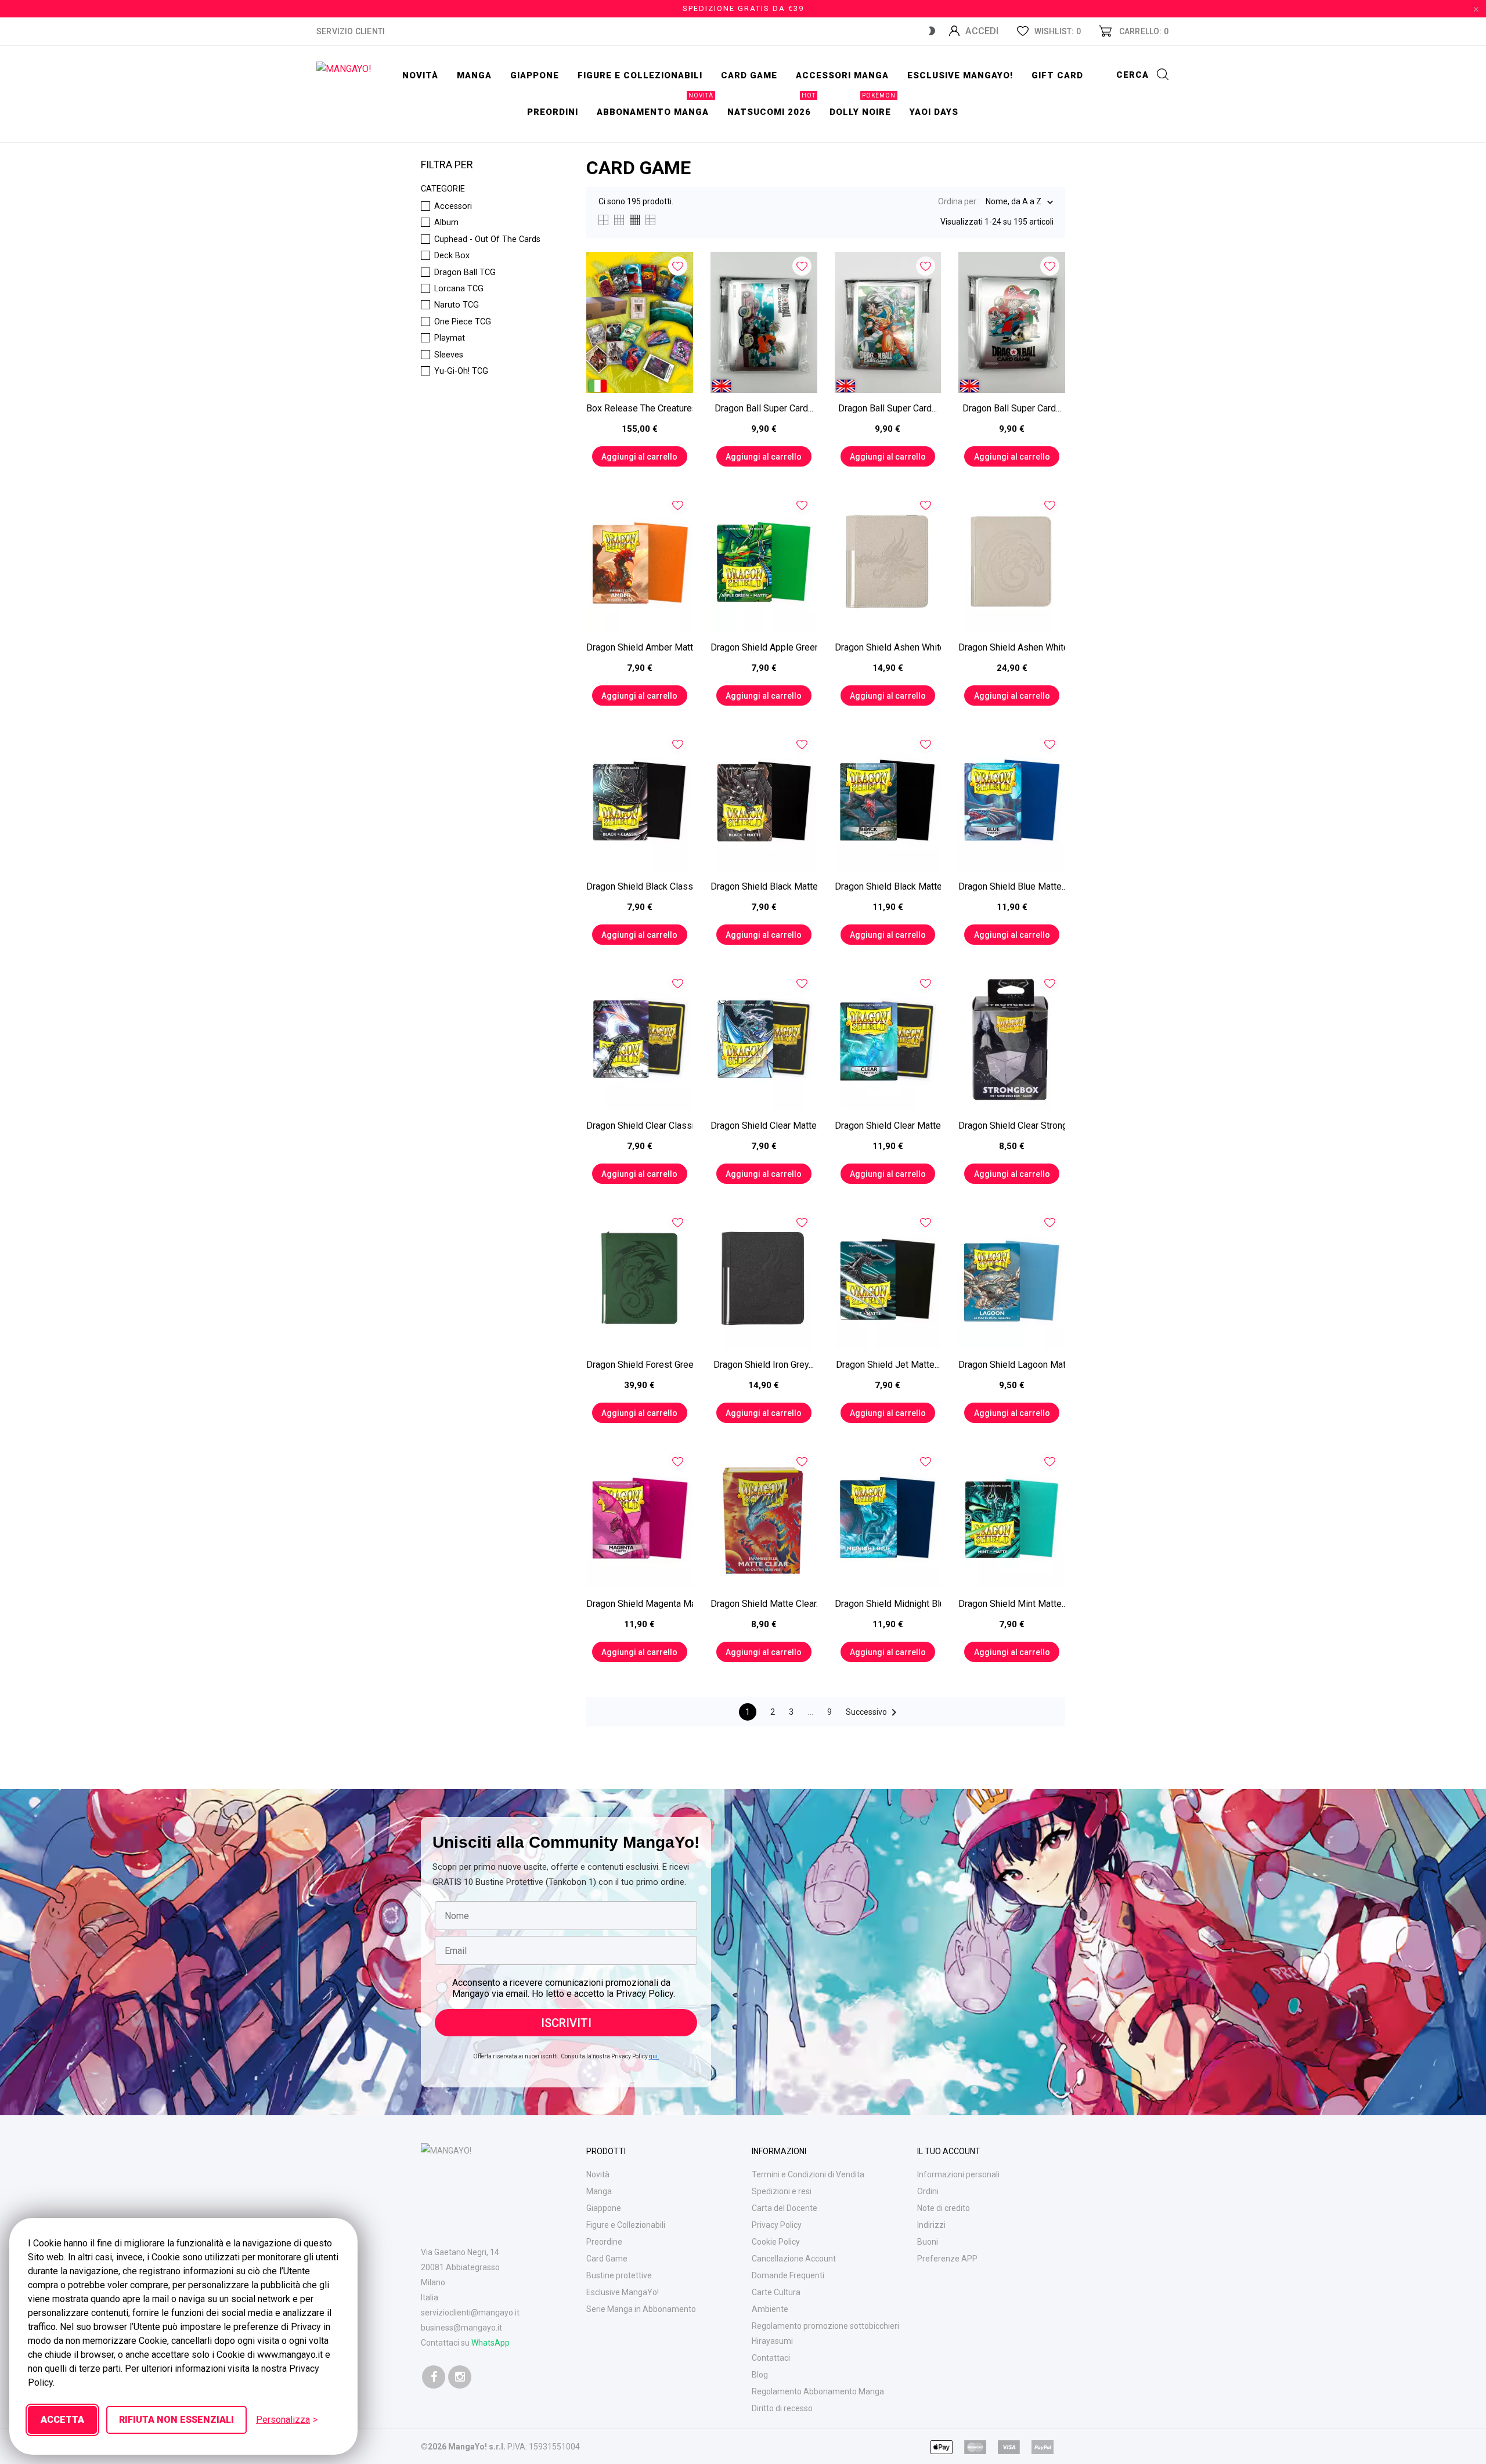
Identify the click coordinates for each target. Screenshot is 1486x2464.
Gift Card (1057, 75)
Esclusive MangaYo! (960, 75)
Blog (760, 2375)
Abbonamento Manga (655, 106)
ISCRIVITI (566, 2023)
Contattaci (771, 2358)
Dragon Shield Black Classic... (640, 886)
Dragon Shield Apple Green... (764, 647)
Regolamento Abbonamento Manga (818, 2391)
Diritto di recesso (782, 2408)
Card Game (607, 2259)
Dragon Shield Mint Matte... (1012, 1604)
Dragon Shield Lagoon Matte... (1012, 1365)
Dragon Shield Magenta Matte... (640, 1604)
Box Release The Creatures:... (640, 408)
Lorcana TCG (459, 289)
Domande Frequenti (788, 2275)
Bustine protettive (619, 2275)
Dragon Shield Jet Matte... (888, 1365)
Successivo (873, 1712)
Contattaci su (465, 2343)
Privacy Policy (777, 2225)
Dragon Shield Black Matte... (764, 886)
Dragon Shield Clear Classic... (640, 1126)
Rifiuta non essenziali (176, 2420)
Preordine (604, 2242)
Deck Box (452, 256)
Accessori (453, 207)
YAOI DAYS (934, 112)
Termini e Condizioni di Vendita (808, 2174)
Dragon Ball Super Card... (764, 408)
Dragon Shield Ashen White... (888, 647)
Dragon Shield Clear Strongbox (1012, 1126)
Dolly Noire (863, 106)
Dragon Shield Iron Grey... (764, 1365)
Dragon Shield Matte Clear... (764, 1604)
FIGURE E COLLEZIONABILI (640, 75)
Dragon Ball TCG (465, 273)
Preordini (553, 112)
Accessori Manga (842, 75)
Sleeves (449, 355)
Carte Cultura (776, 2292)
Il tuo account (949, 2151)
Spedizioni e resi (782, 2191)
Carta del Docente (785, 2208)
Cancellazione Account (794, 2259)
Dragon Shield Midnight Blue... (888, 1604)
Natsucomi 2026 (771, 106)
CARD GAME (749, 75)
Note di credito (944, 2208)
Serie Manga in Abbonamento (641, 2309)
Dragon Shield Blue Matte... (1012, 886)
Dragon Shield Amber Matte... (640, 647)
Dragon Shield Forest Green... (640, 1365)
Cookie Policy (776, 2242)
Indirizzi (931, 2225)
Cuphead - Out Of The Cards (487, 240)
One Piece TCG (463, 322)
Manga (474, 75)
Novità (420, 75)
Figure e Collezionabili (626, 2225)
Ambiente (770, 2309)
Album (446, 223)
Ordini (928, 2191)
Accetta (62, 2420)
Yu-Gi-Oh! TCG (461, 371)
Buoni (928, 2242)
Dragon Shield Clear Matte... (764, 1126)
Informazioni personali (958, 2174)
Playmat (450, 338)
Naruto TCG (457, 305)
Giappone (535, 75)
